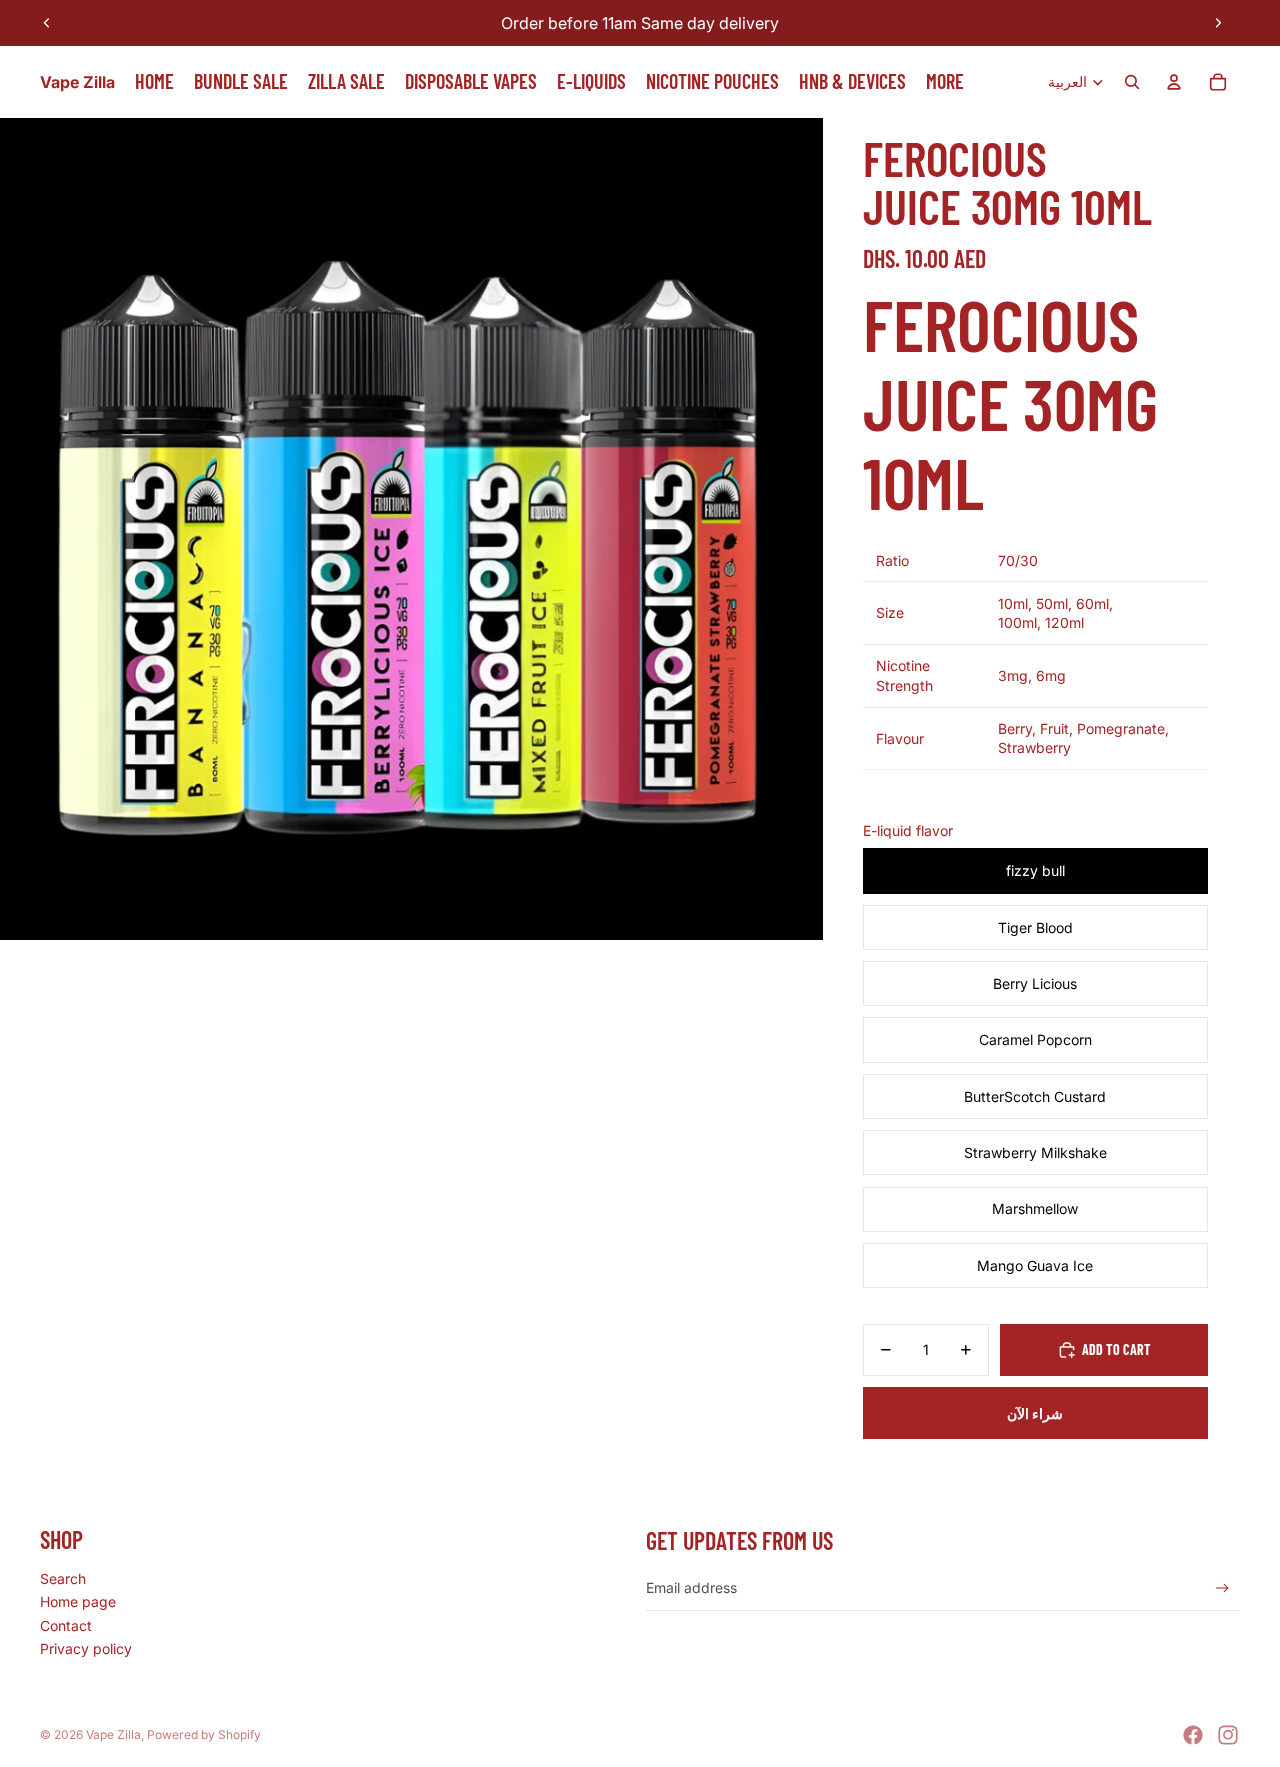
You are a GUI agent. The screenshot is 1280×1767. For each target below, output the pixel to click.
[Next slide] (1218, 23)
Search (63, 1578)
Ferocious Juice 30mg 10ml (1010, 402)
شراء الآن (1035, 1413)
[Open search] (1132, 82)
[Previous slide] (47, 23)
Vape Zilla (113, 1734)
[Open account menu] (1174, 82)
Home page (78, 1601)
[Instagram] (1228, 1735)
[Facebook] (1193, 1735)
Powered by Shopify (204, 1734)
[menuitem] (945, 82)
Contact (66, 1625)
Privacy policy (86, 1648)
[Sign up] (1222, 1588)
